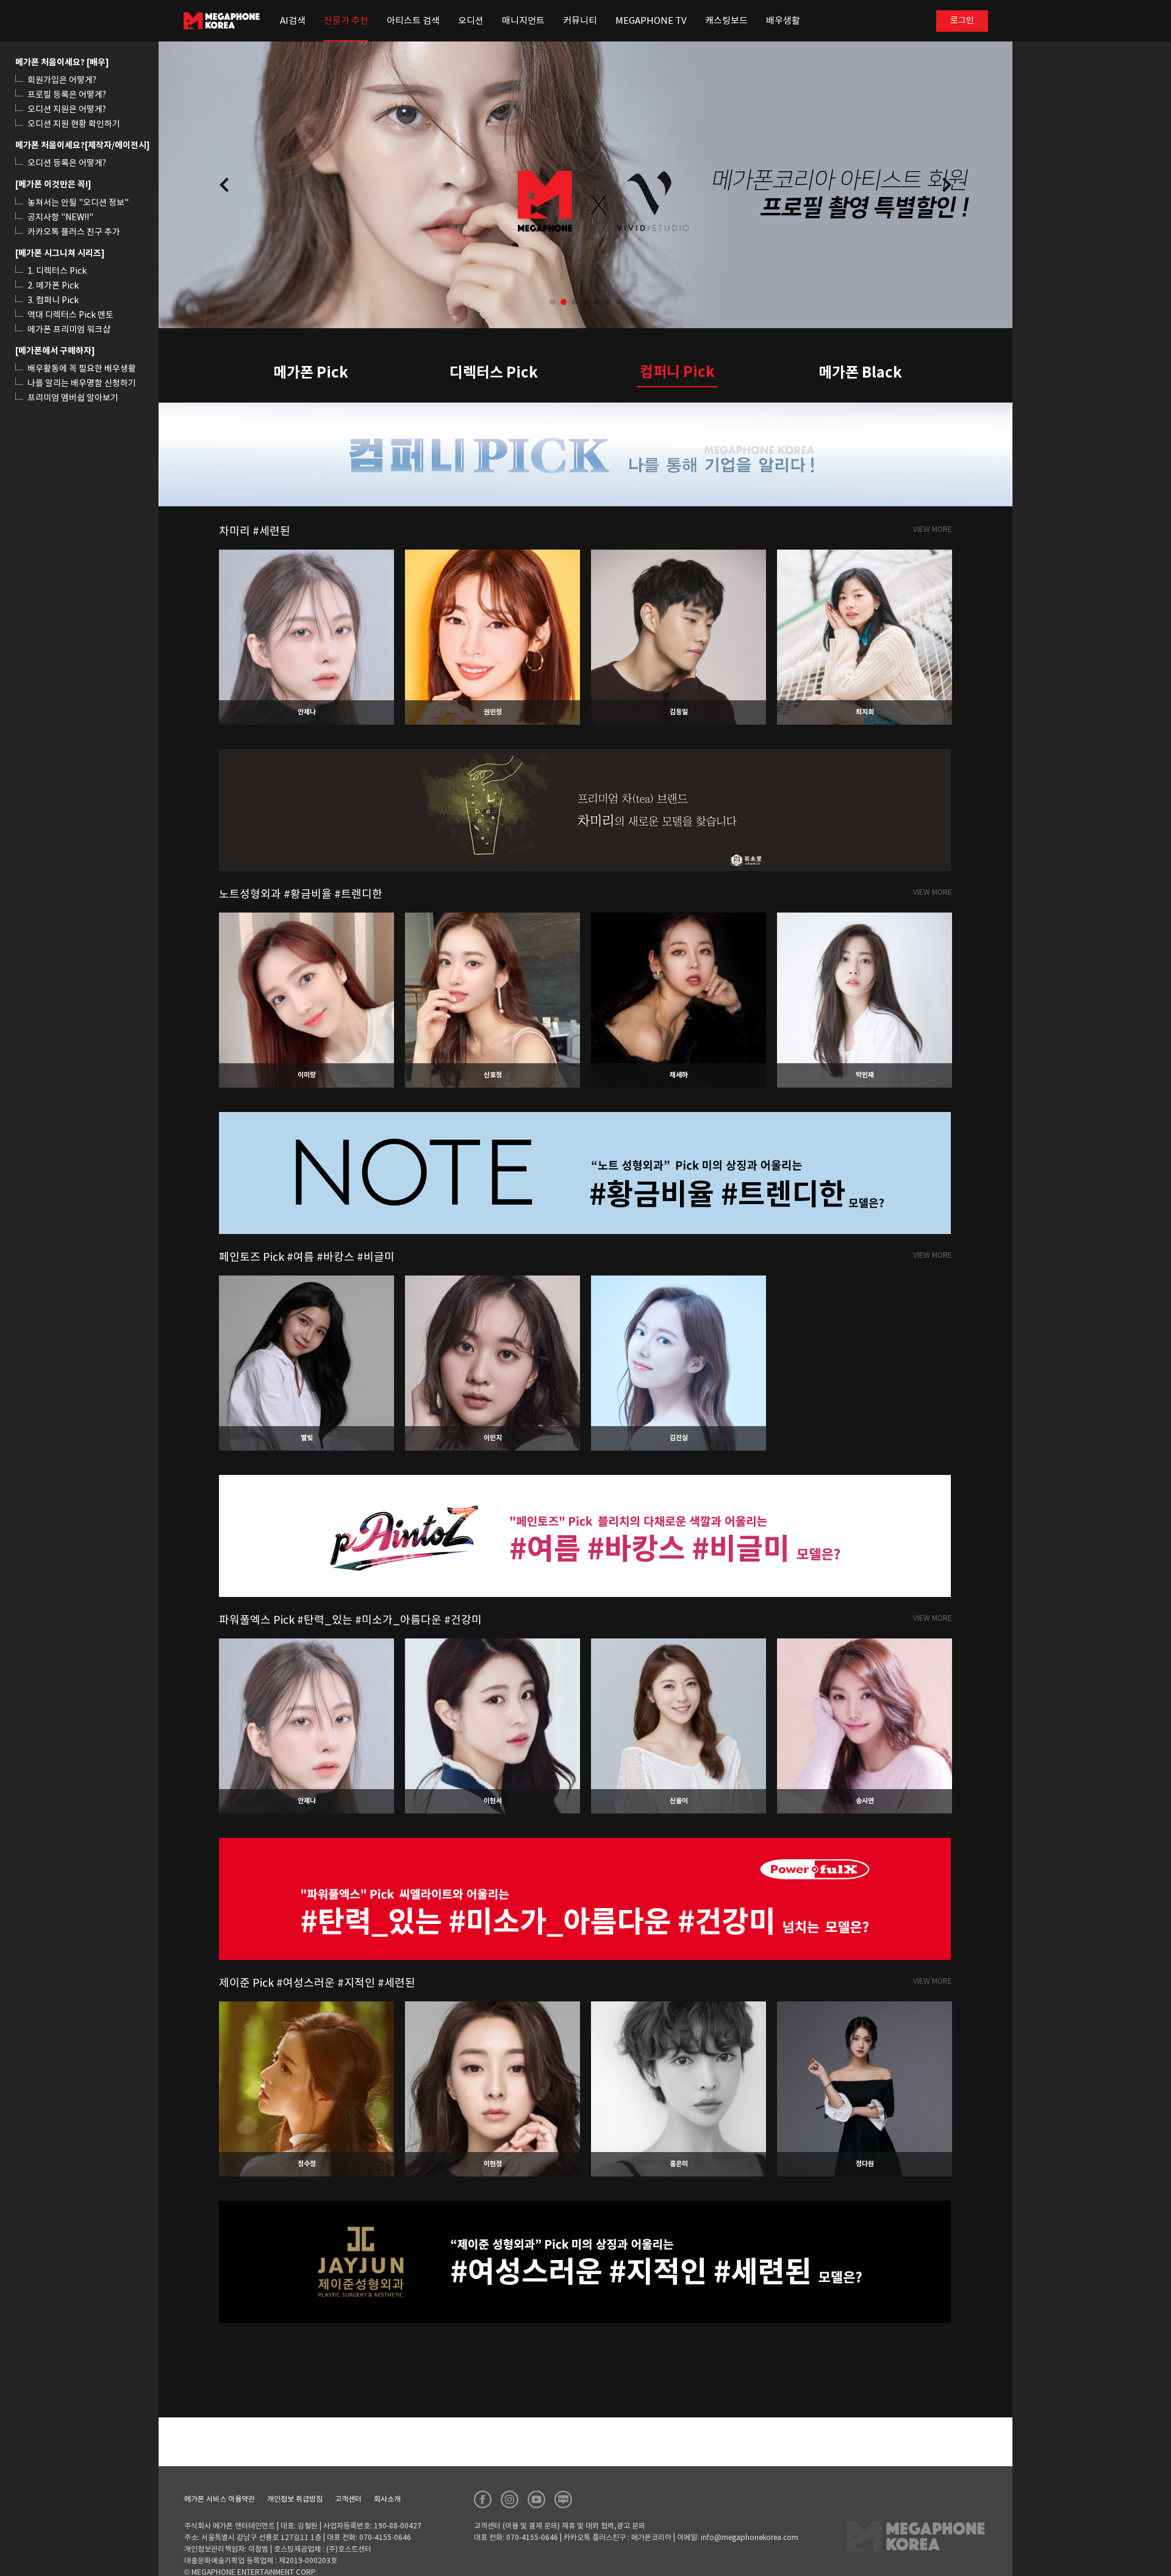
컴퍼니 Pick (677, 372)
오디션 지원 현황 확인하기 (74, 124)
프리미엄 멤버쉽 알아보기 (73, 398)
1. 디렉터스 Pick (57, 271)
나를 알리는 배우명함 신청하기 (82, 384)
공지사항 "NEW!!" (60, 218)
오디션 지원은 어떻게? (67, 110)
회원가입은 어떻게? (62, 81)
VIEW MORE (933, 530)
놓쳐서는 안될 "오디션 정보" (78, 203)
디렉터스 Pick (494, 373)
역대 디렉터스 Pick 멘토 (70, 315)
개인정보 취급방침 (295, 2499)
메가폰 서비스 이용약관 (220, 2499)
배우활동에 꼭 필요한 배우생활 (82, 369)
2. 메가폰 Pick (53, 286)
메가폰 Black (860, 373)
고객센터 (348, 2499)
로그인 (962, 21)
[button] (947, 185)
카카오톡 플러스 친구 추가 (74, 232)
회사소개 (387, 2499)
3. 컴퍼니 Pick (53, 301)
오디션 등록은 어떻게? (67, 163)
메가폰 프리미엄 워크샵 (69, 330)
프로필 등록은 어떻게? (67, 95)
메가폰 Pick (311, 373)
